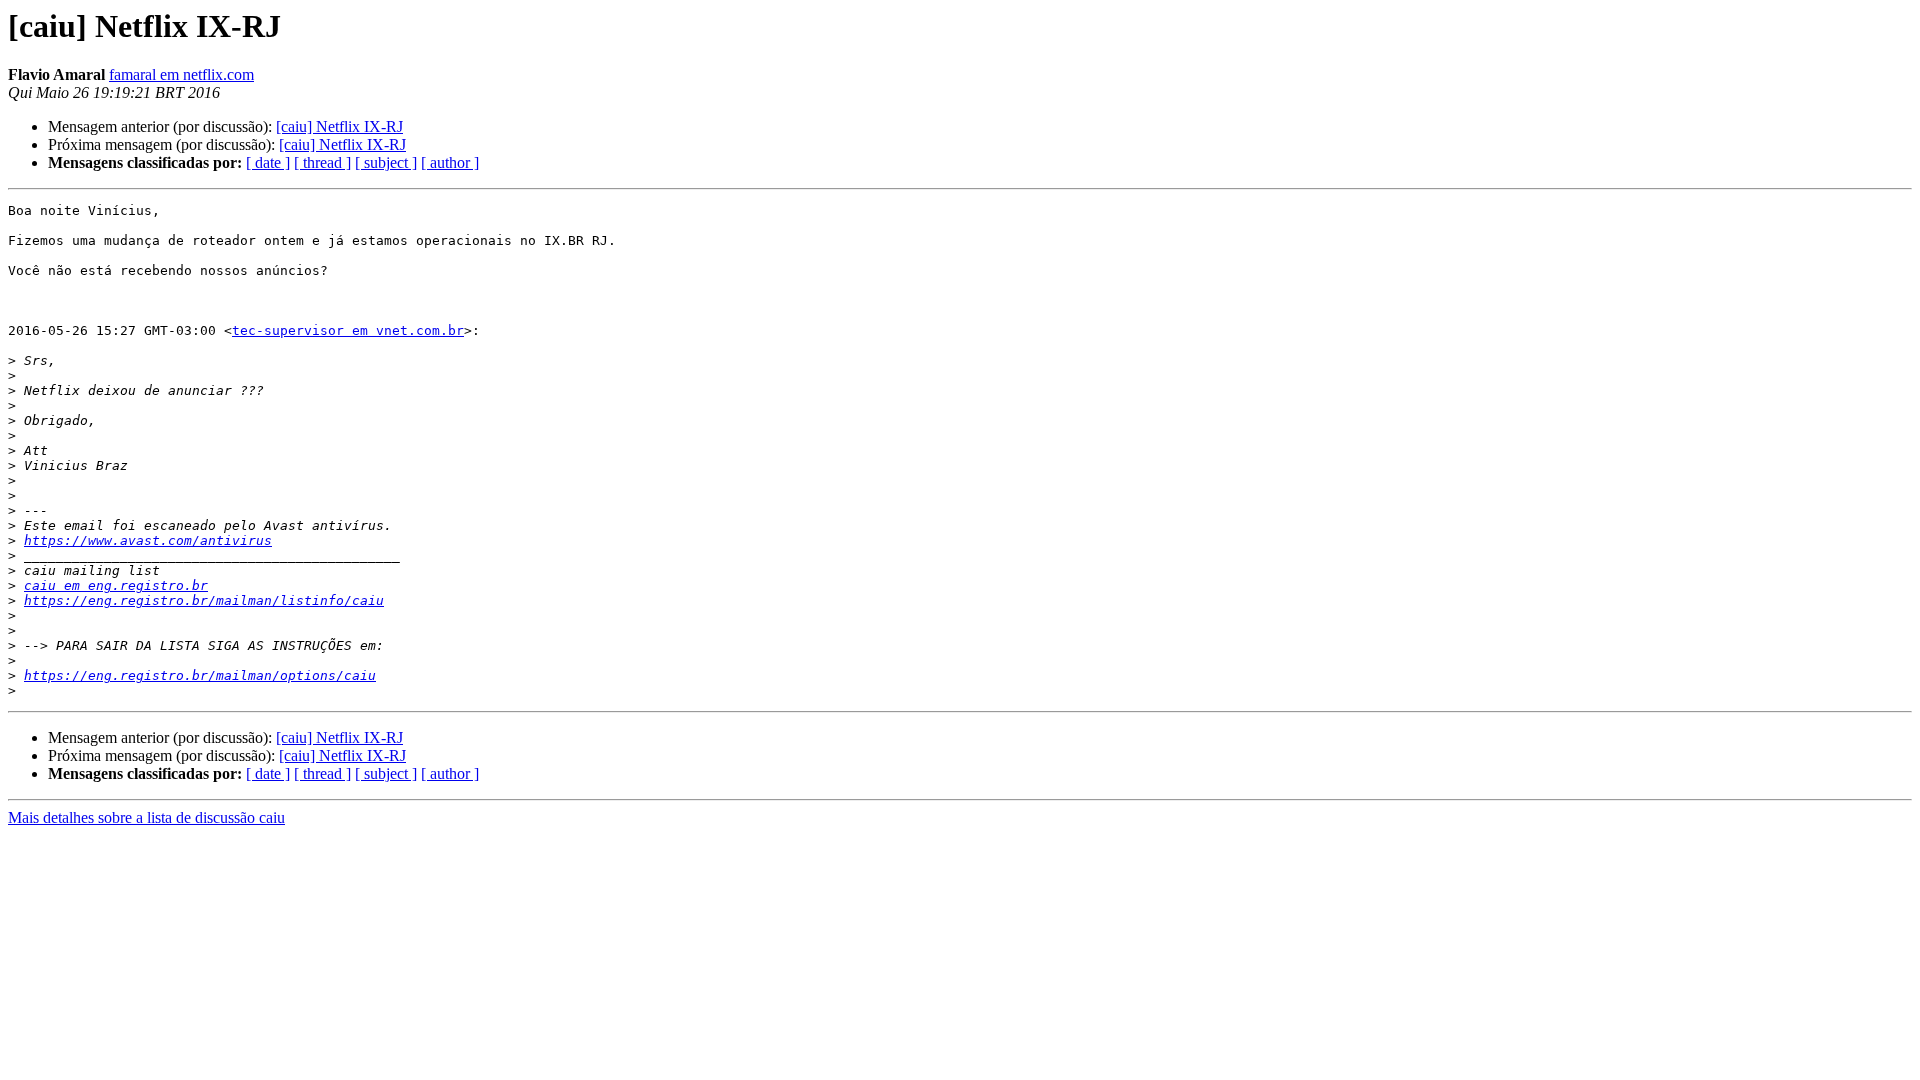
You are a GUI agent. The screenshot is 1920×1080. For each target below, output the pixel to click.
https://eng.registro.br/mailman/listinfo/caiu (204, 600)
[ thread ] (322, 162)
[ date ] (268, 162)
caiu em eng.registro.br (116, 585)
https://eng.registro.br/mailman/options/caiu (200, 675)
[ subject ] (386, 162)
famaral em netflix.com (181, 74)
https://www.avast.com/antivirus (148, 540)
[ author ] (450, 162)
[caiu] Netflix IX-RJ (339, 126)
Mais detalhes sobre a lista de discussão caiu (146, 817)
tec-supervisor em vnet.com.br (348, 330)
